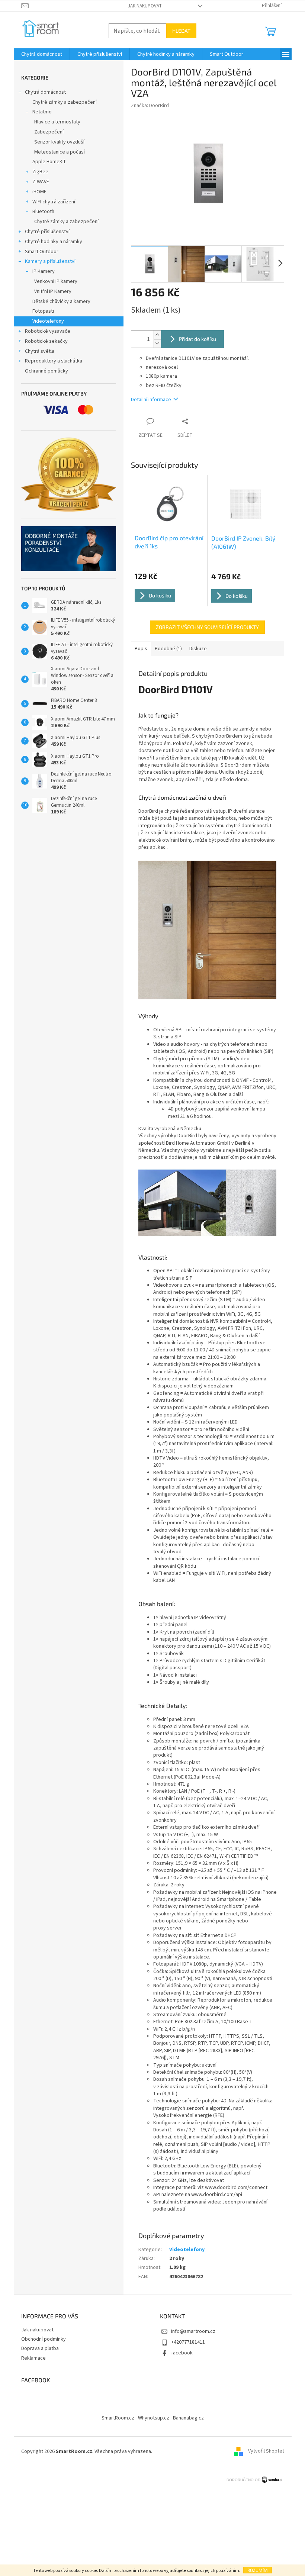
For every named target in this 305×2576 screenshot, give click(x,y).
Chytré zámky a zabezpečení (65, 102)
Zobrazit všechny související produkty (207, 627)
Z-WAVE (41, 182)
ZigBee (40, 172)
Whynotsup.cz (154, 2418)
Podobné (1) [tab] (168, 649)
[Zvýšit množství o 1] (157, 335)
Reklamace (33, 2358)
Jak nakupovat (145, 6)
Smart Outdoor (42, 252)
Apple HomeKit (49, 162)
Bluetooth (43, 212)
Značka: (150, 106)
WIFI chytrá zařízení (54, 202)
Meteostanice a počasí (60, 152)
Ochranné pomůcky (46, 371)
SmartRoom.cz (118, 2418)
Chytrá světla (40, 351)
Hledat (181, 31)
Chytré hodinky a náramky (54, 242)
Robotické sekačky (46, 341)
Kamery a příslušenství (50, 261)
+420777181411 (188, 2342)
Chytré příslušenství (47, 232)
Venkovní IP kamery (56, 281)
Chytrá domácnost (45, 92)
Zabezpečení (49, 132)
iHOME (39, 192)
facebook (182, 2353)
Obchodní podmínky (44, 2339)
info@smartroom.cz (193, 2331)
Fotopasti (43, 311)
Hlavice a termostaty (57, 122)
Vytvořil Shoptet (266, 2451)
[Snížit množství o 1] (157, 343)
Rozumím (258, 2570)
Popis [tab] (141, 649)
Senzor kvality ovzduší (59, 142)
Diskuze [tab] (198, 649)
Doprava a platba (40, 2348)
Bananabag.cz (188, 2418)
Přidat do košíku (198, 339)
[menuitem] (42, 54)
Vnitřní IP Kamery (53, 291)
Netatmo (42, 112)
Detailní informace (151, 400)
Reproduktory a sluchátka (54, 361)
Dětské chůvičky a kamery (61, 302)
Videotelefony (48, 321)
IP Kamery (44, 271)
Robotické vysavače (48, 331)
